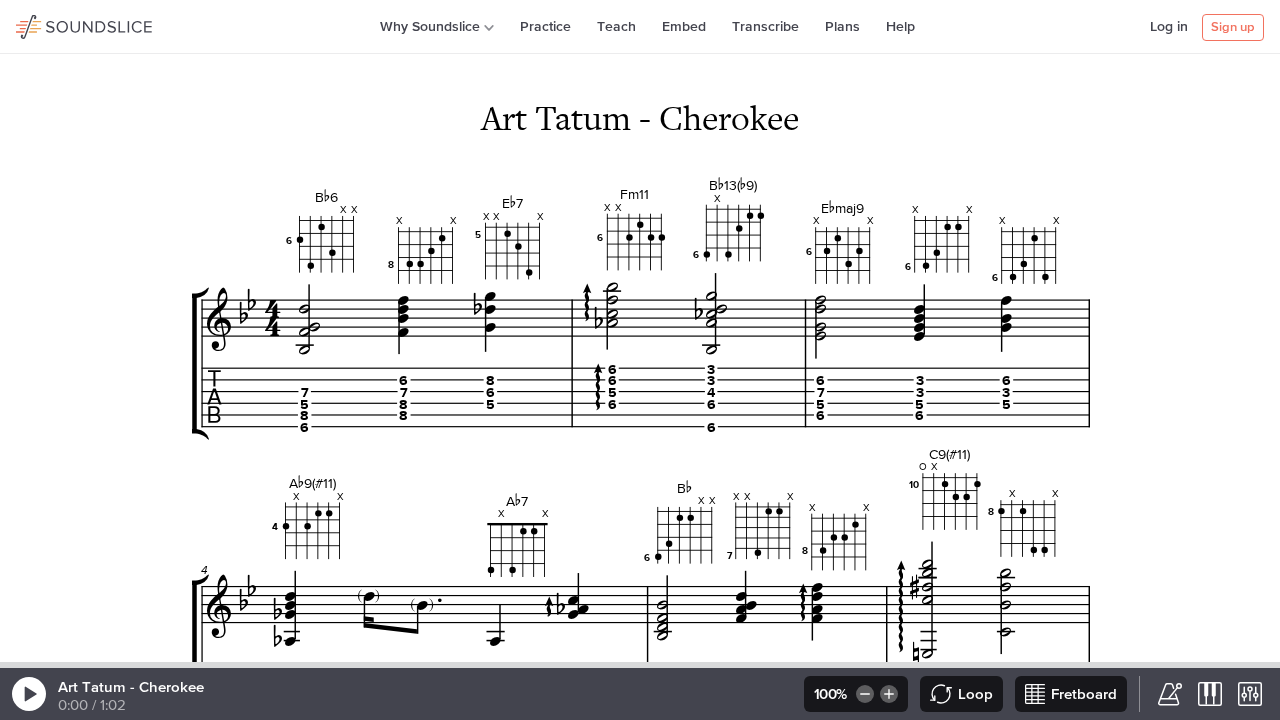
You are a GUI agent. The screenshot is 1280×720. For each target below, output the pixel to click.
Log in (1169, 27)
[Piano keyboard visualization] (1210, 694)
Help (900, 27)
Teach (616, 27)
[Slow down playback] (863, 694)
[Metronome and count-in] (1170, 694)
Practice (545, 27)
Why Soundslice (430, 27)
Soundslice (54, 24)
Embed (684, 27)
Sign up (1233, 27)
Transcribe (765, 27)
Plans (842, 27)
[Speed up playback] (890, 694)
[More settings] (1250, 694)
